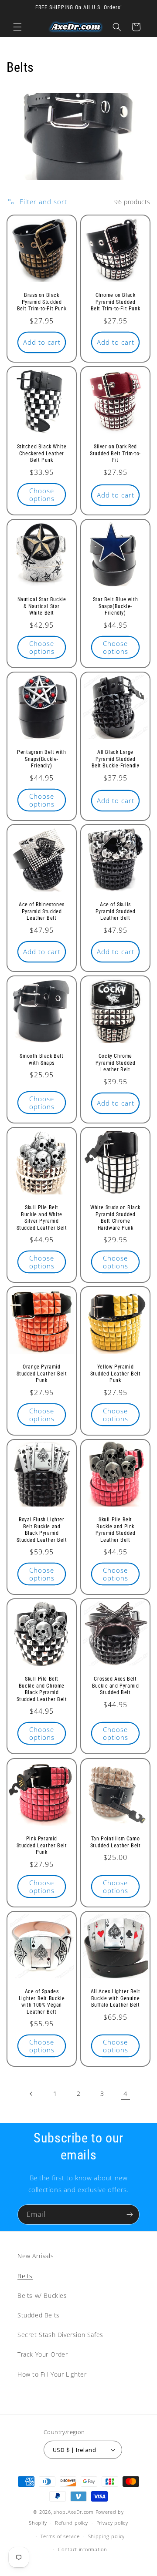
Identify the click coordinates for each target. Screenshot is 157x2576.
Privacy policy (112, 2523)
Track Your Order (43, 2354)
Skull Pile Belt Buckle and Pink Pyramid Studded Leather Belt (116, 1530)
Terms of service (60, 2536)
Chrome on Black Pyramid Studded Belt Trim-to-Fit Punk (116, 302)
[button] (17, 27)
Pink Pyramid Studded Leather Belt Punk (42, 1845)
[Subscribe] (130, 2214)
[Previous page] (31, 2094)
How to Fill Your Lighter (52, 2374)
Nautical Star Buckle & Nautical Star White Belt (42, 606)
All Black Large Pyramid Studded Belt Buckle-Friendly (116, 759)
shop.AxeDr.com (74, 2512)
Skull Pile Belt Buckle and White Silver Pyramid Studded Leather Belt (42, 1218)
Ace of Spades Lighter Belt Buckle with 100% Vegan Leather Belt (42, 2002)
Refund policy (72, 2523)
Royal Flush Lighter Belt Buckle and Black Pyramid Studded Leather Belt (42, 1530)
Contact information (82, 2549)
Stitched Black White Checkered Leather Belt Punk (42, 453)
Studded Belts (39, 2315)
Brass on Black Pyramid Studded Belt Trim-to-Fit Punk (42, 302)
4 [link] (126, 2094)
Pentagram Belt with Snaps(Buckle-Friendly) (41, 759)
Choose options (42, 494)
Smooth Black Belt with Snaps (41, 1059)
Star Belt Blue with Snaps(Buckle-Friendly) (115, 606)
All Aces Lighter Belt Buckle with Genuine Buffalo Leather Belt (116, 1998)
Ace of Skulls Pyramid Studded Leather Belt (116, 911)
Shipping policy (107, 2536)
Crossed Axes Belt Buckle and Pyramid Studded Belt (116, 1686)
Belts (25, 2276)
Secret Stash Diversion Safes (60, 2335)
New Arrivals (36, 2256)
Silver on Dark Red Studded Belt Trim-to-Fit (115, 453)
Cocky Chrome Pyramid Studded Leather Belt (116, 1063)
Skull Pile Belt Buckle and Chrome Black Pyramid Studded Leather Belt (42, 1689)
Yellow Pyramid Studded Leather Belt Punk (116, 1374)
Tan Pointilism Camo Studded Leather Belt (116, 1842)
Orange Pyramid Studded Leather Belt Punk (42, 1374)
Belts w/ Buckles (42, 2295)
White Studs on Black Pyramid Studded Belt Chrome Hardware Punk (115, 1218)
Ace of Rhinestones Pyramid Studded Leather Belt (42, 911)
